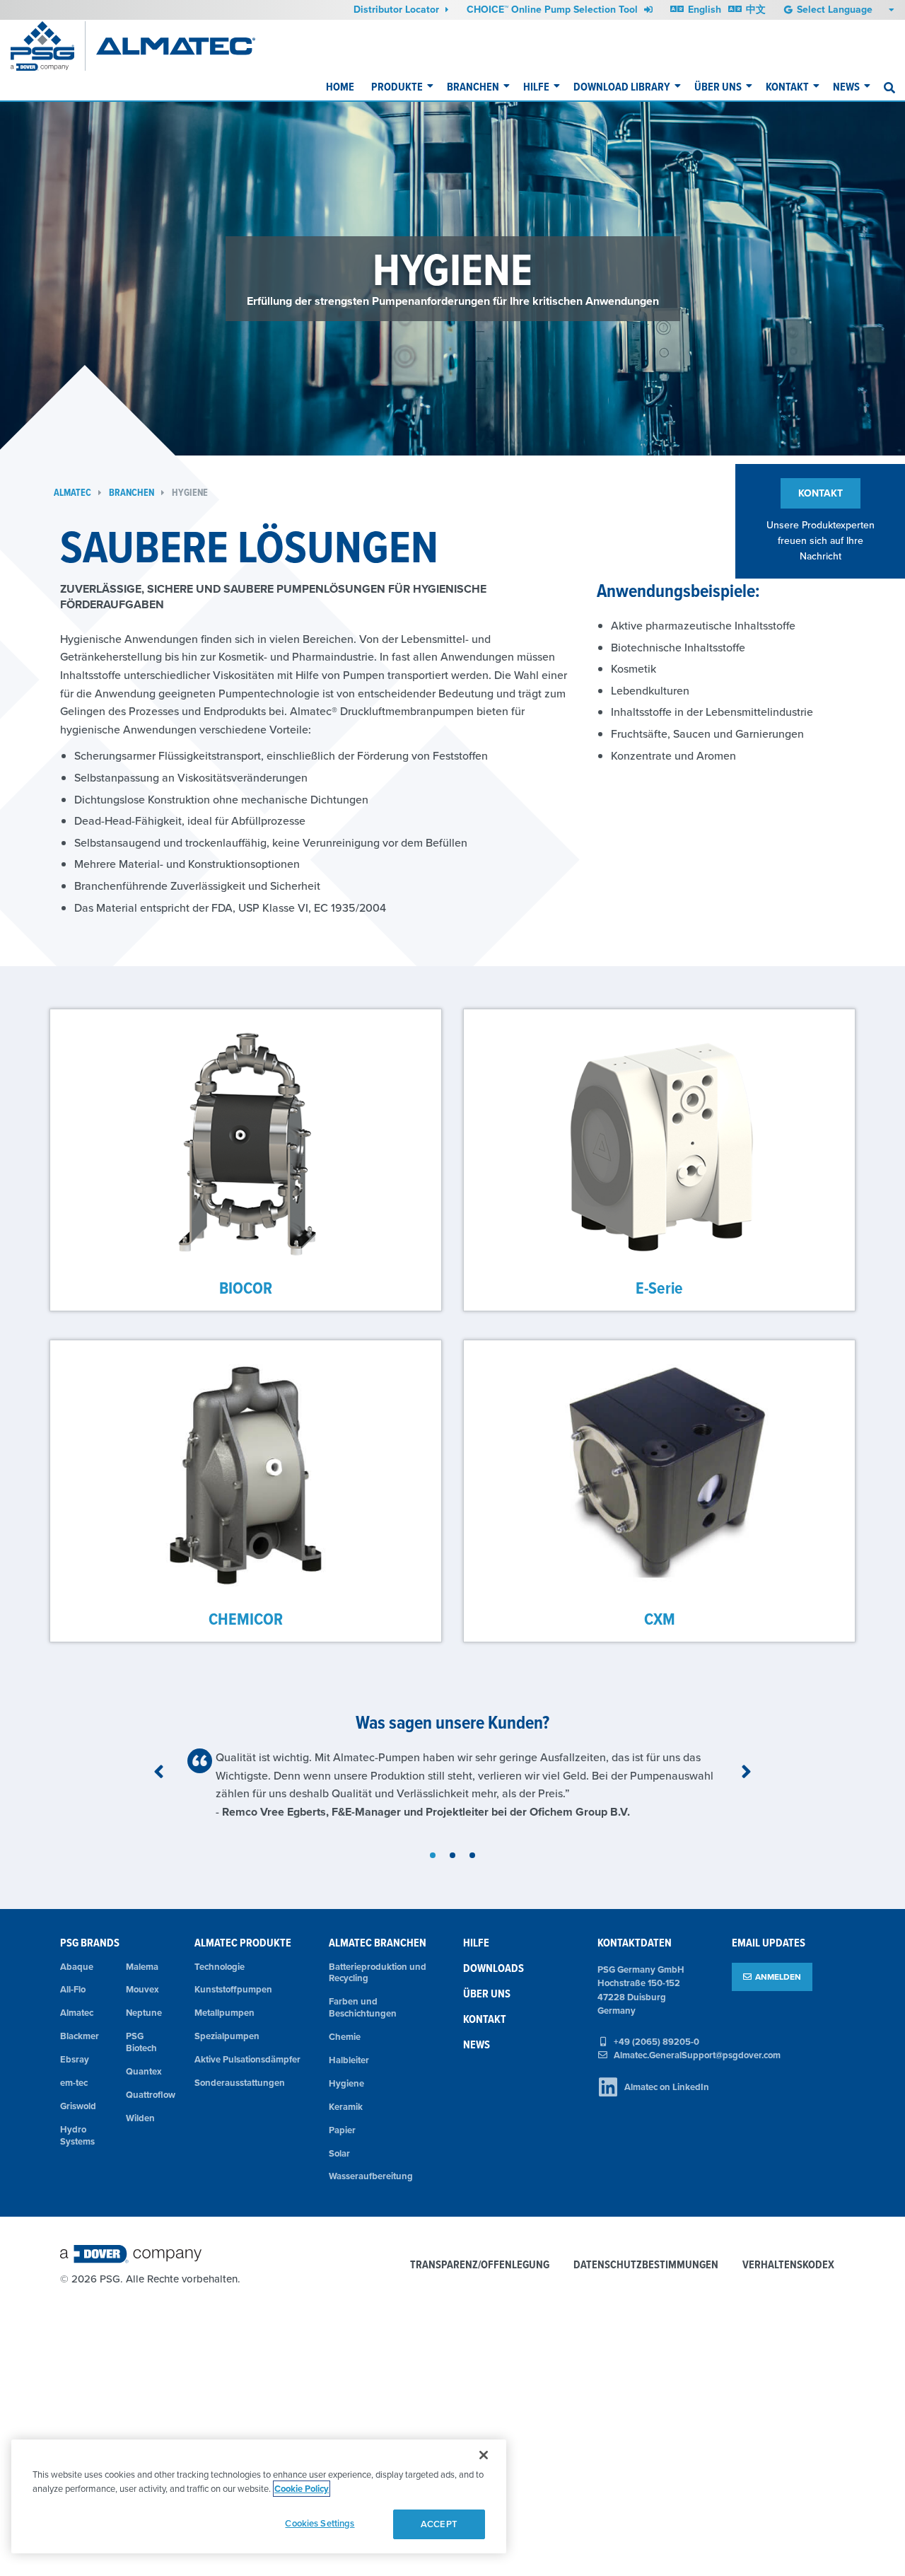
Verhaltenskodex (788, 2265)
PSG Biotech (141, 2042)
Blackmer (80, 2036)
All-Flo (73, 1989)
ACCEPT (439, 2524)
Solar (339, 2153)
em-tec (74, 2083)
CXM (660, 1619)
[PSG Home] (48, 46)
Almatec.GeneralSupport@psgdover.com (697, 2055)
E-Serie (659, 1288)
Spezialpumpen (227, 2036)
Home (340, 87)
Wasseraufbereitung (371, 2176)
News (846, 87)
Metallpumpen (224, 2013)
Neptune (144, 2013)
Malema (142, 1967)
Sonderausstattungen (240, 2083)
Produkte (397, 87)
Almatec (72, 493)
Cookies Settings (320, 2523)
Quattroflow (150, 2095)
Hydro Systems (77, 2135)
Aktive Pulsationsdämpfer (247, 2059)
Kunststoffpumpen (233, 1989)
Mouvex (142, 1989)
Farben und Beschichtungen (363, 2007)
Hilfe (536, 87)
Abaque (77, 1967)
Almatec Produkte (243, 1943)
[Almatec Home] (176, 46)
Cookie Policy (302, 2489)
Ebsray (75, 2059)
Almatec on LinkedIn (667, 2087)
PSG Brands (90, 1943)
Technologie (220, 1967)
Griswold (78, 2106)
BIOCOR (246, 1288)
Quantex (144, 2071)
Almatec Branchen (378, 1943)
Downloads (494, 1968)
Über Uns (718, 87)
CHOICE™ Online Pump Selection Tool (554, 9)
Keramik (346, 2107)
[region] (259, 2496)
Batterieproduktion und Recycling (378, 1973)
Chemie (345, 2037)
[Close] (484, 2455)
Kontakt (787, 87)
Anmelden (778, 1977)
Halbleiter (349, 2060)
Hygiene (190, 493)
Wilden (140, 2118)
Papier (342, 2130)
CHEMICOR (246, 1619)
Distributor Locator (398, 9)
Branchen (473, 87)
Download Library (622, 87)
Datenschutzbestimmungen (646, 2265)
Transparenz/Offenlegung (480, 2265)
